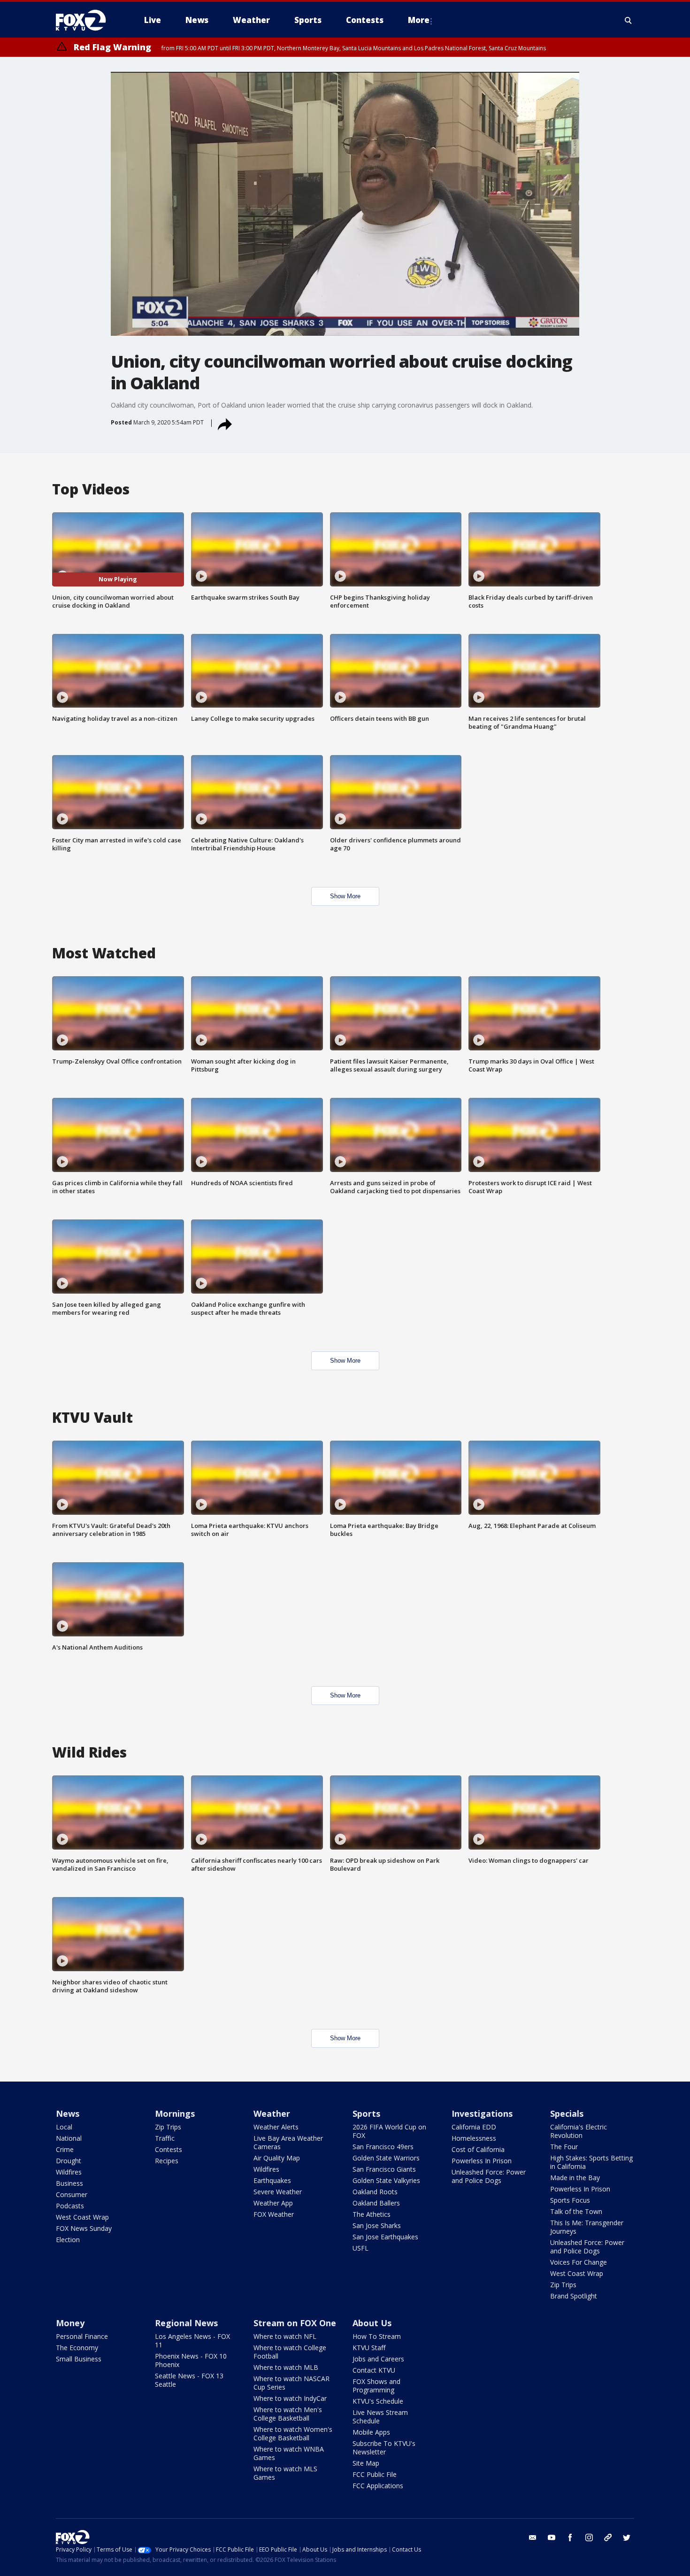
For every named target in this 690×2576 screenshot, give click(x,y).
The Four (564, 2147)
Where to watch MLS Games (285, 2473)
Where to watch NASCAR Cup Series (291, 2383)
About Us (372, 2323)
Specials (567, 2113)
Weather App (273, 2203)
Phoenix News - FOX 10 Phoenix (191, 2360)
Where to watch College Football (290, 2352)
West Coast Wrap (82, 2217)
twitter (627, 2537)
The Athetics (372, 2214)
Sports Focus (570, 2200)
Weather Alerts (276, 2127)
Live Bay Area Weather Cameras (288, 2142)
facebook (570, 2537)
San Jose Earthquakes (385, 2237)
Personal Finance (82, 2336)
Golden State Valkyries (386, 2180)
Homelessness (474, 2138)
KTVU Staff (369, 2348)
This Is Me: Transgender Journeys (587, 2227)
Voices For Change (579, 2262)
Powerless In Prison (482, 2161)
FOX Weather (274, 2214)
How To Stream (377, 2336)
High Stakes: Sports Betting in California (591, 2162)
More (419, 20)
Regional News (186, 2323)
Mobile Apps (371, 2432)
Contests (169, 2149)
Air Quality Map (277, 2158)
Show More (345, 896)
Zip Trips (168, 2127)
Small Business (79, 2359)
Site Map (366, 2463)
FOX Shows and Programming (376, 2386)
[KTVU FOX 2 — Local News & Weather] (87, 20)
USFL (360, 2248)
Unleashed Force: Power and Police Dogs (489, 2176)
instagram (589, 2537)
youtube (552, 2537)
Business (69, 2183)
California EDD (474, 2127)
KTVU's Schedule (378, 2401)
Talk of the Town (576, 2211)
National (69, 2138)
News (68, 2113)
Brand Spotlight (574, 2296)
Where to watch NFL (285, 2336)
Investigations (482, 2113)
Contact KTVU (374, 2370)
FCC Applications (378, 2486)
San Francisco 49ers (383, 2147)
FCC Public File (375, 2474)
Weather (272, 2113)
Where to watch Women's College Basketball (293, 2433)
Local (64, 2127)
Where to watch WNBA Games (289, 2453)
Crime (65, 2149)
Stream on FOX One (295, 2323)
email (533, 2537)
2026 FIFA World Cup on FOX (389, 2131)
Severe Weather (278, 2192)
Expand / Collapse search (629, 20)
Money (70, 2323)
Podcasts (70, 2206)
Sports (366, 2113)
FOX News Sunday (84, 2228)
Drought (69, 2161)
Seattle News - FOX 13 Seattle (189, 2380)
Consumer (72, 2194)
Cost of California (478, 2149)
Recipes (167, 2161)
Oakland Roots (375, 2192)
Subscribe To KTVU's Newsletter (384, 2448)
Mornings (175, 2113)
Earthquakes (272, 2180)
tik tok (608, 2537)
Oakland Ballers (376, 2203)
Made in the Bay (575, 2178)
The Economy (77, 2348)
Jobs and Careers (378, 2359)
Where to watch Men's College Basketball (288, 2414)
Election (68, 2240)
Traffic (165, 2138)
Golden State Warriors (386, 2158)
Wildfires (69, 2172)
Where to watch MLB (286, 2367)
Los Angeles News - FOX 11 (192, 2341)
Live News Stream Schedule (380, 2417)
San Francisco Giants (384, 2169)
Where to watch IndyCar (290, 2398)
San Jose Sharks (377, 2225)
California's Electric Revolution (579, 2131)
